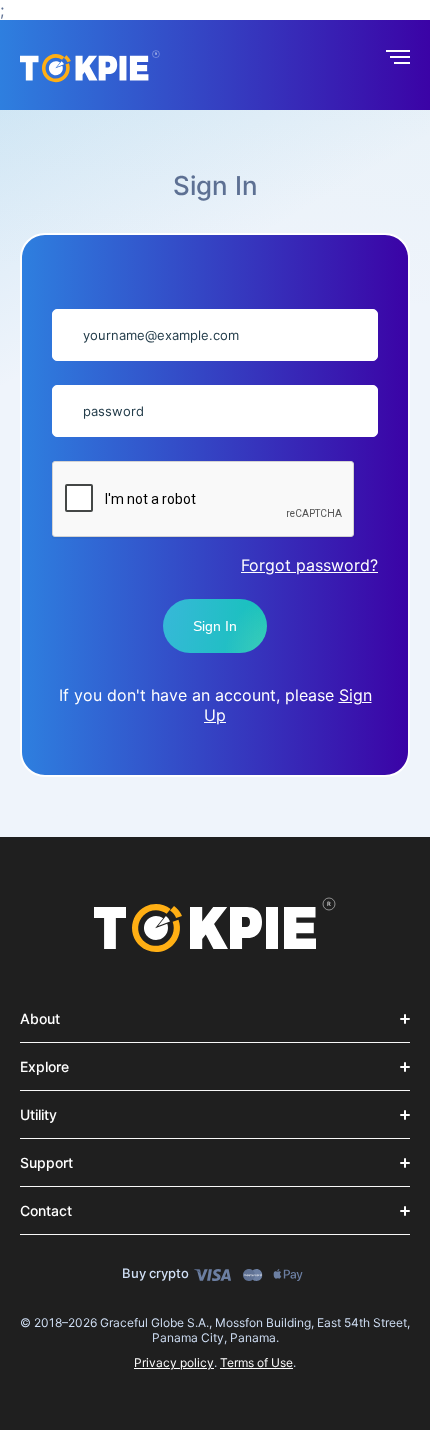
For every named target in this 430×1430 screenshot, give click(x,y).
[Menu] (398, 62)
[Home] (215, 926)
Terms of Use (256, 1362)
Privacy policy (174, 1362)
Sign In (215, 626)
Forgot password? (309, 565)
